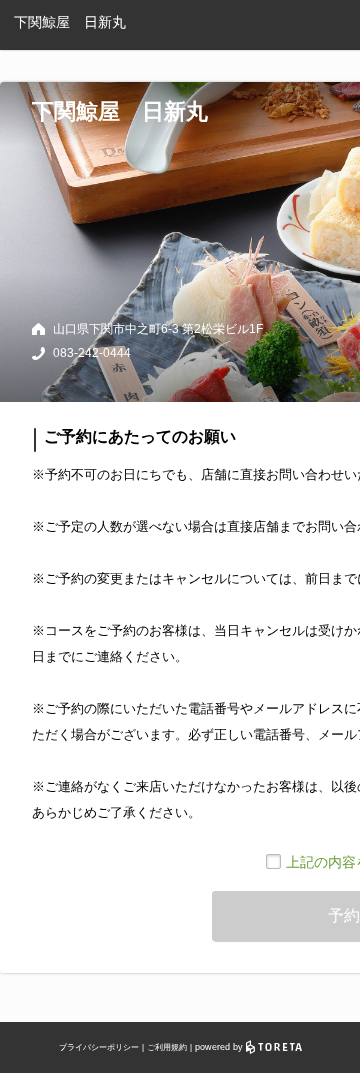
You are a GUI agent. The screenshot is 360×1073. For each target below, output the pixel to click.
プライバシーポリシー (99, 1047)
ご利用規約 (167, 1047)
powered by (220, 1047)
